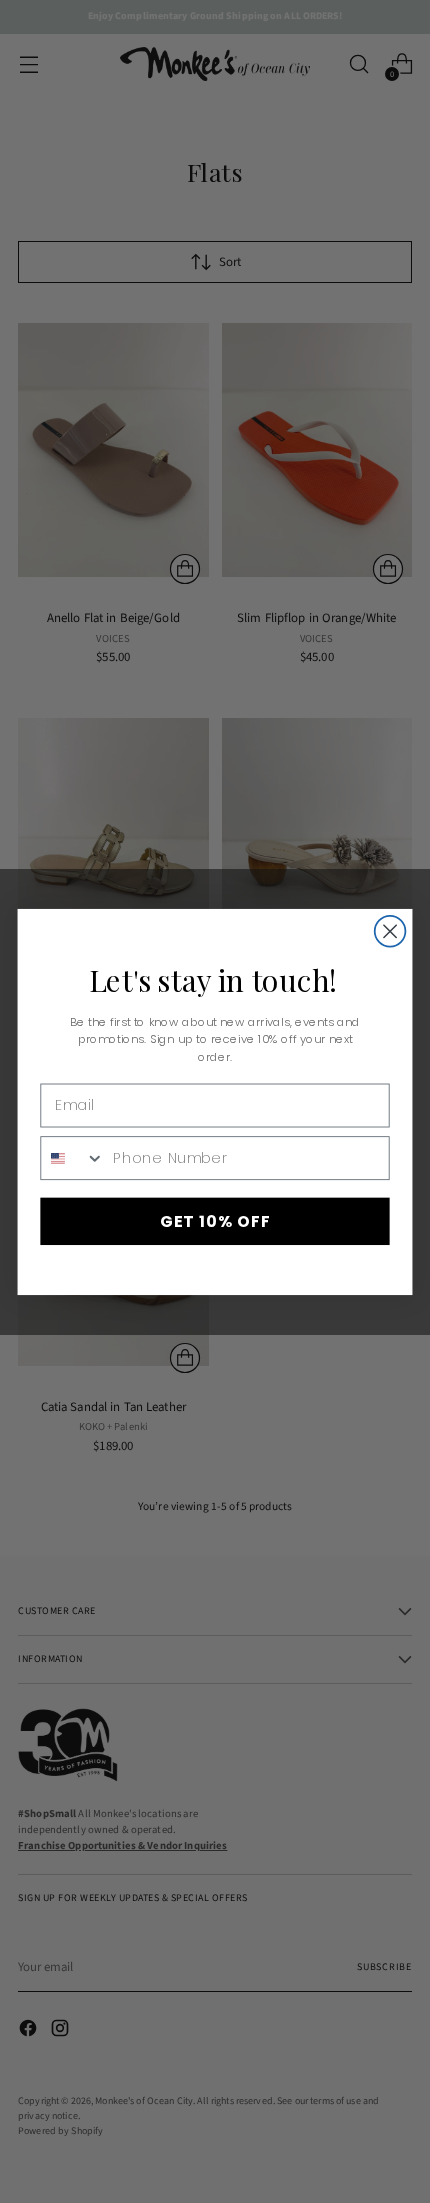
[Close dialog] (390, 930)
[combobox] (72, 1157)
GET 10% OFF (215, 1220)
